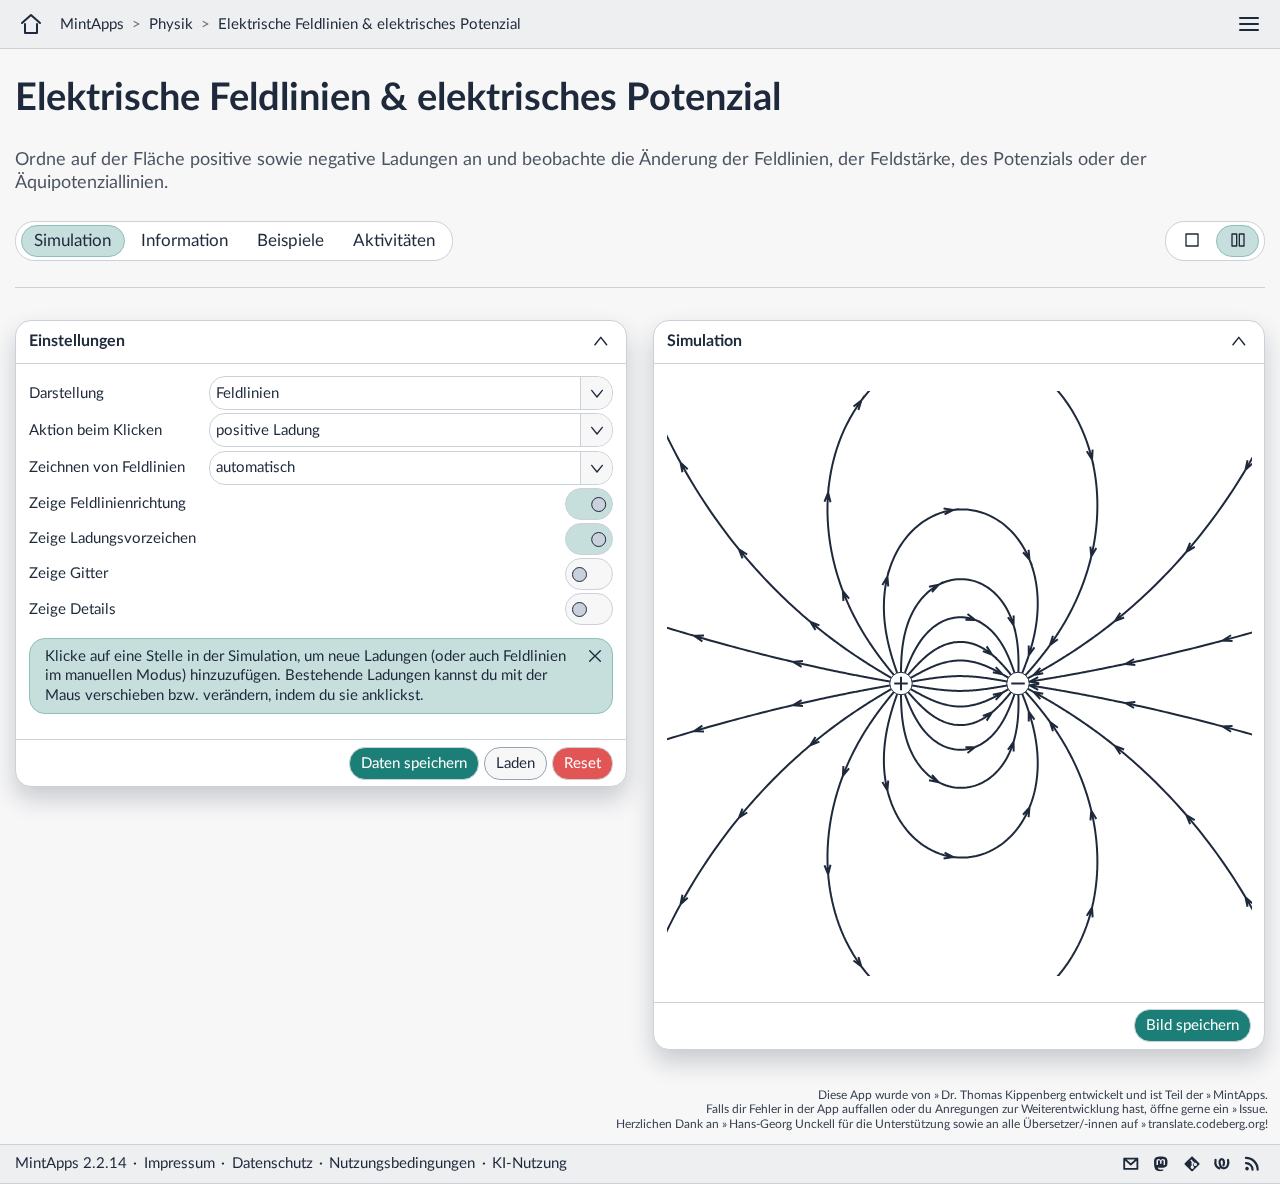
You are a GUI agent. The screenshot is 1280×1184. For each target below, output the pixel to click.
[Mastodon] (1161, 1164)
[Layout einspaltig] (1192, 241)
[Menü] (1249, 24)
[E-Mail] (1131, 1164)
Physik (171, 24)
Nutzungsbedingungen (402, 1163)
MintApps (92, 24)
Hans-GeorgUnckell (782, 1124)
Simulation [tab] (72, 241)
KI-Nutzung (529, 1163)
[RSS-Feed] (1252, 1164)
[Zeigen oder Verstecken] (601, 342)
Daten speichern (414, 763)
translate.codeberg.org (1206, 1124)
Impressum (179, 1163)
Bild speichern (1192, 1025)
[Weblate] (1222, 1164)
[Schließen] (589, 658)
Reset (582, 763)
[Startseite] (31, 24)
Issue (1252, 1109)
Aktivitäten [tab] (394, 241)
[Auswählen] (596, 393)
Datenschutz (272, 1163)
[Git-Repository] (1192, 1164)
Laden (515, 763)
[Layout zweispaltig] (1238, 241)
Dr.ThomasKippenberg (1003, 1095)
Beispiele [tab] (290, 241)
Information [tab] (184, 241)
